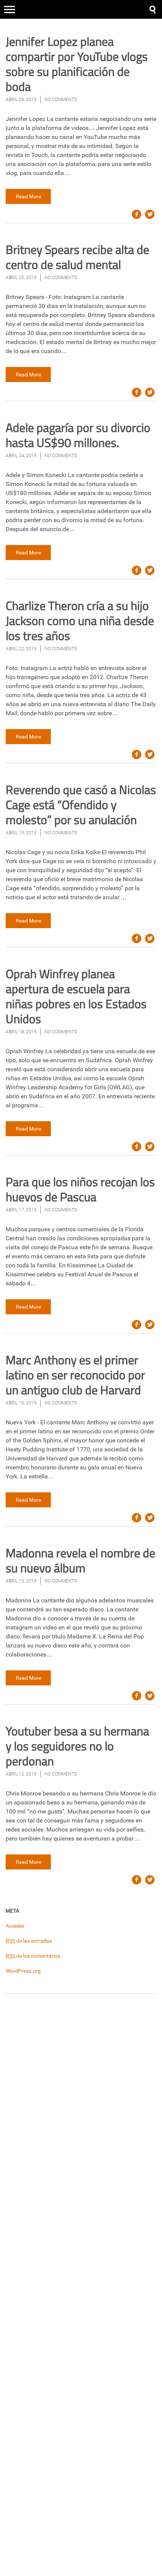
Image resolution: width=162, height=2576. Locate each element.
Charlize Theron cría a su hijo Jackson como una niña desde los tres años (80, 621)
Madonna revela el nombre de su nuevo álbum (80, 1560)
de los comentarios (33, 1956)
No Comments (61, 100)
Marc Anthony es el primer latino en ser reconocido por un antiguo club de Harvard (75, 1375)
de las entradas (29, 1941)
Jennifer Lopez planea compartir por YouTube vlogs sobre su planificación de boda (77, 64)
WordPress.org (23, 1971)
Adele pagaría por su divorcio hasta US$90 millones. (78, 435)
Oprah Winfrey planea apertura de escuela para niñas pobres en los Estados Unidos (76, 996)
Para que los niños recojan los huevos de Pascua (80, 1189)
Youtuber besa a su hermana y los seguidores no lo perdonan (77, 1746)
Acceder (15, 1926)
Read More (28, 196)
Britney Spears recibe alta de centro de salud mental (77, 257)
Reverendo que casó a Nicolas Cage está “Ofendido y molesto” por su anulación (81, 805)
